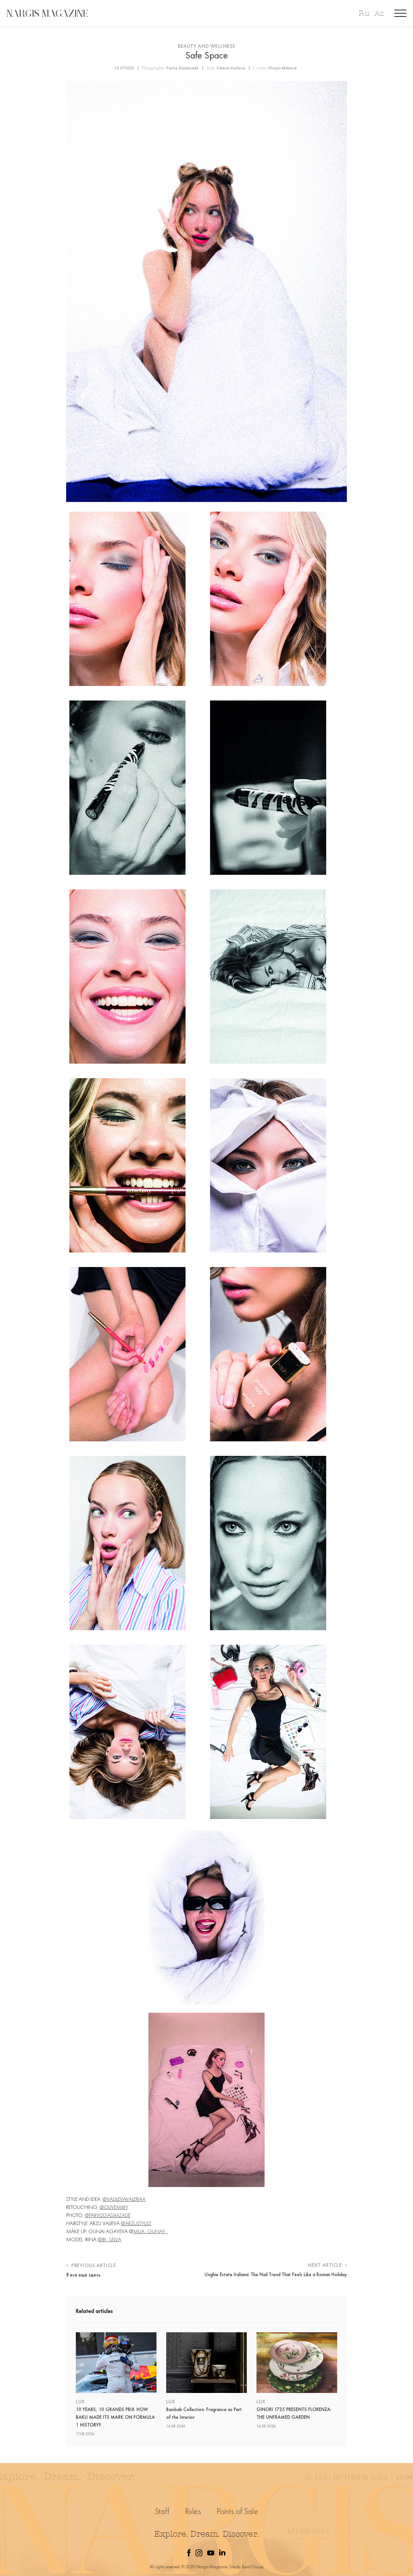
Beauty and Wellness (206, 46)
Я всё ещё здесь (83, 2275)
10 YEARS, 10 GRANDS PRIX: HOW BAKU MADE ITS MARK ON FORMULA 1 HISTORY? (115, 2417)
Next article (326, 2265)
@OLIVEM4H (114, 2207)
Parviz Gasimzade (182, 68)
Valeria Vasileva (231, 68)
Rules (193, 2511)
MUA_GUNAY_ (151, 2231)
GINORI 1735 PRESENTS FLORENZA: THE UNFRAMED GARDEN (294, 2413)
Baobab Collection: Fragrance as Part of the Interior (204, 2413)
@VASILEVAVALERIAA (124, 2199)
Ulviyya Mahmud (282, 68)
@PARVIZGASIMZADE (108, 2215)
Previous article (93, 2265)
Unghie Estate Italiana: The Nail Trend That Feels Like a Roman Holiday (276, 2274)
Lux (80, 2402)
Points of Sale (237, 2511)
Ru (364, 13)
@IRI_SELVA (110, 2239)
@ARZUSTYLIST (136, 2223)
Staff (162, 2511)
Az (379, 13)
